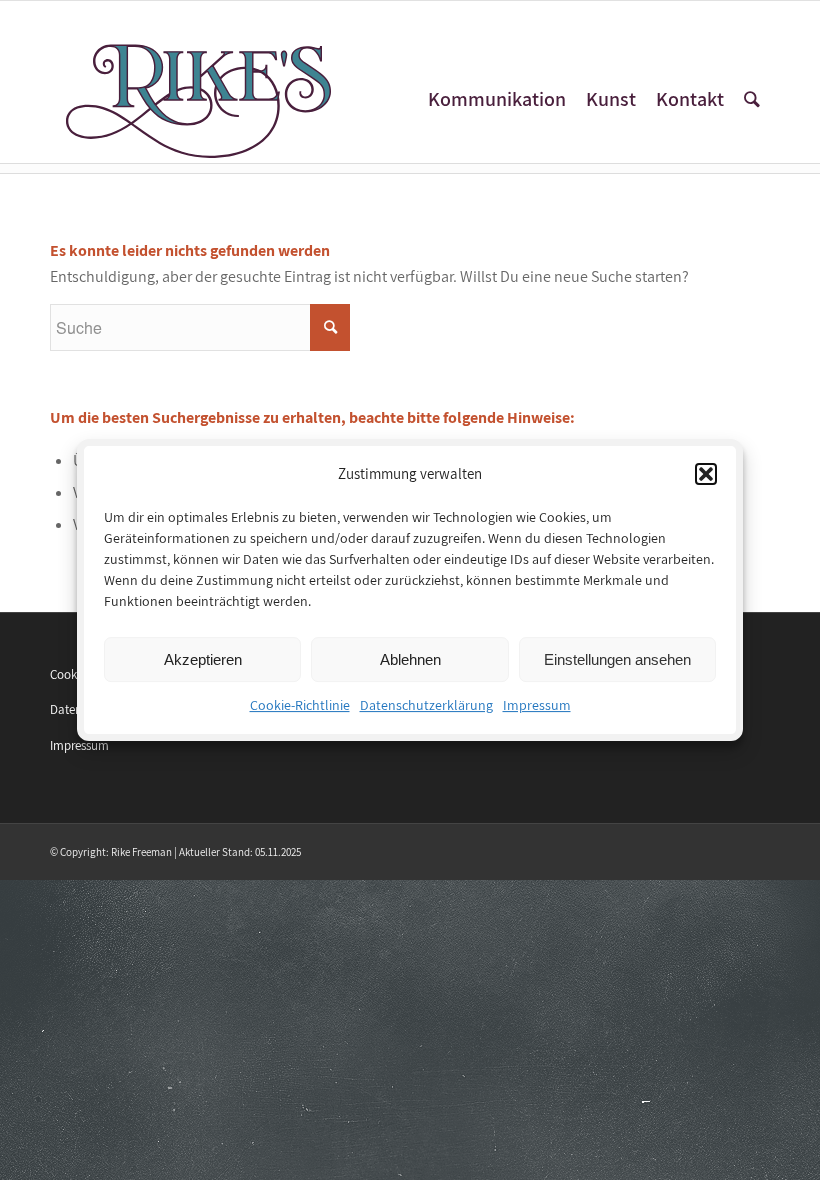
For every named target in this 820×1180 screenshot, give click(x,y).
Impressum (537, 706)
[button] (706, 474)
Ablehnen (410, 659)
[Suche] (752, 99)
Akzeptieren (203, 659)
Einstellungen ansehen (617, 659)
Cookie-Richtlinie (300, 706)
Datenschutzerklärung (426, 706)
